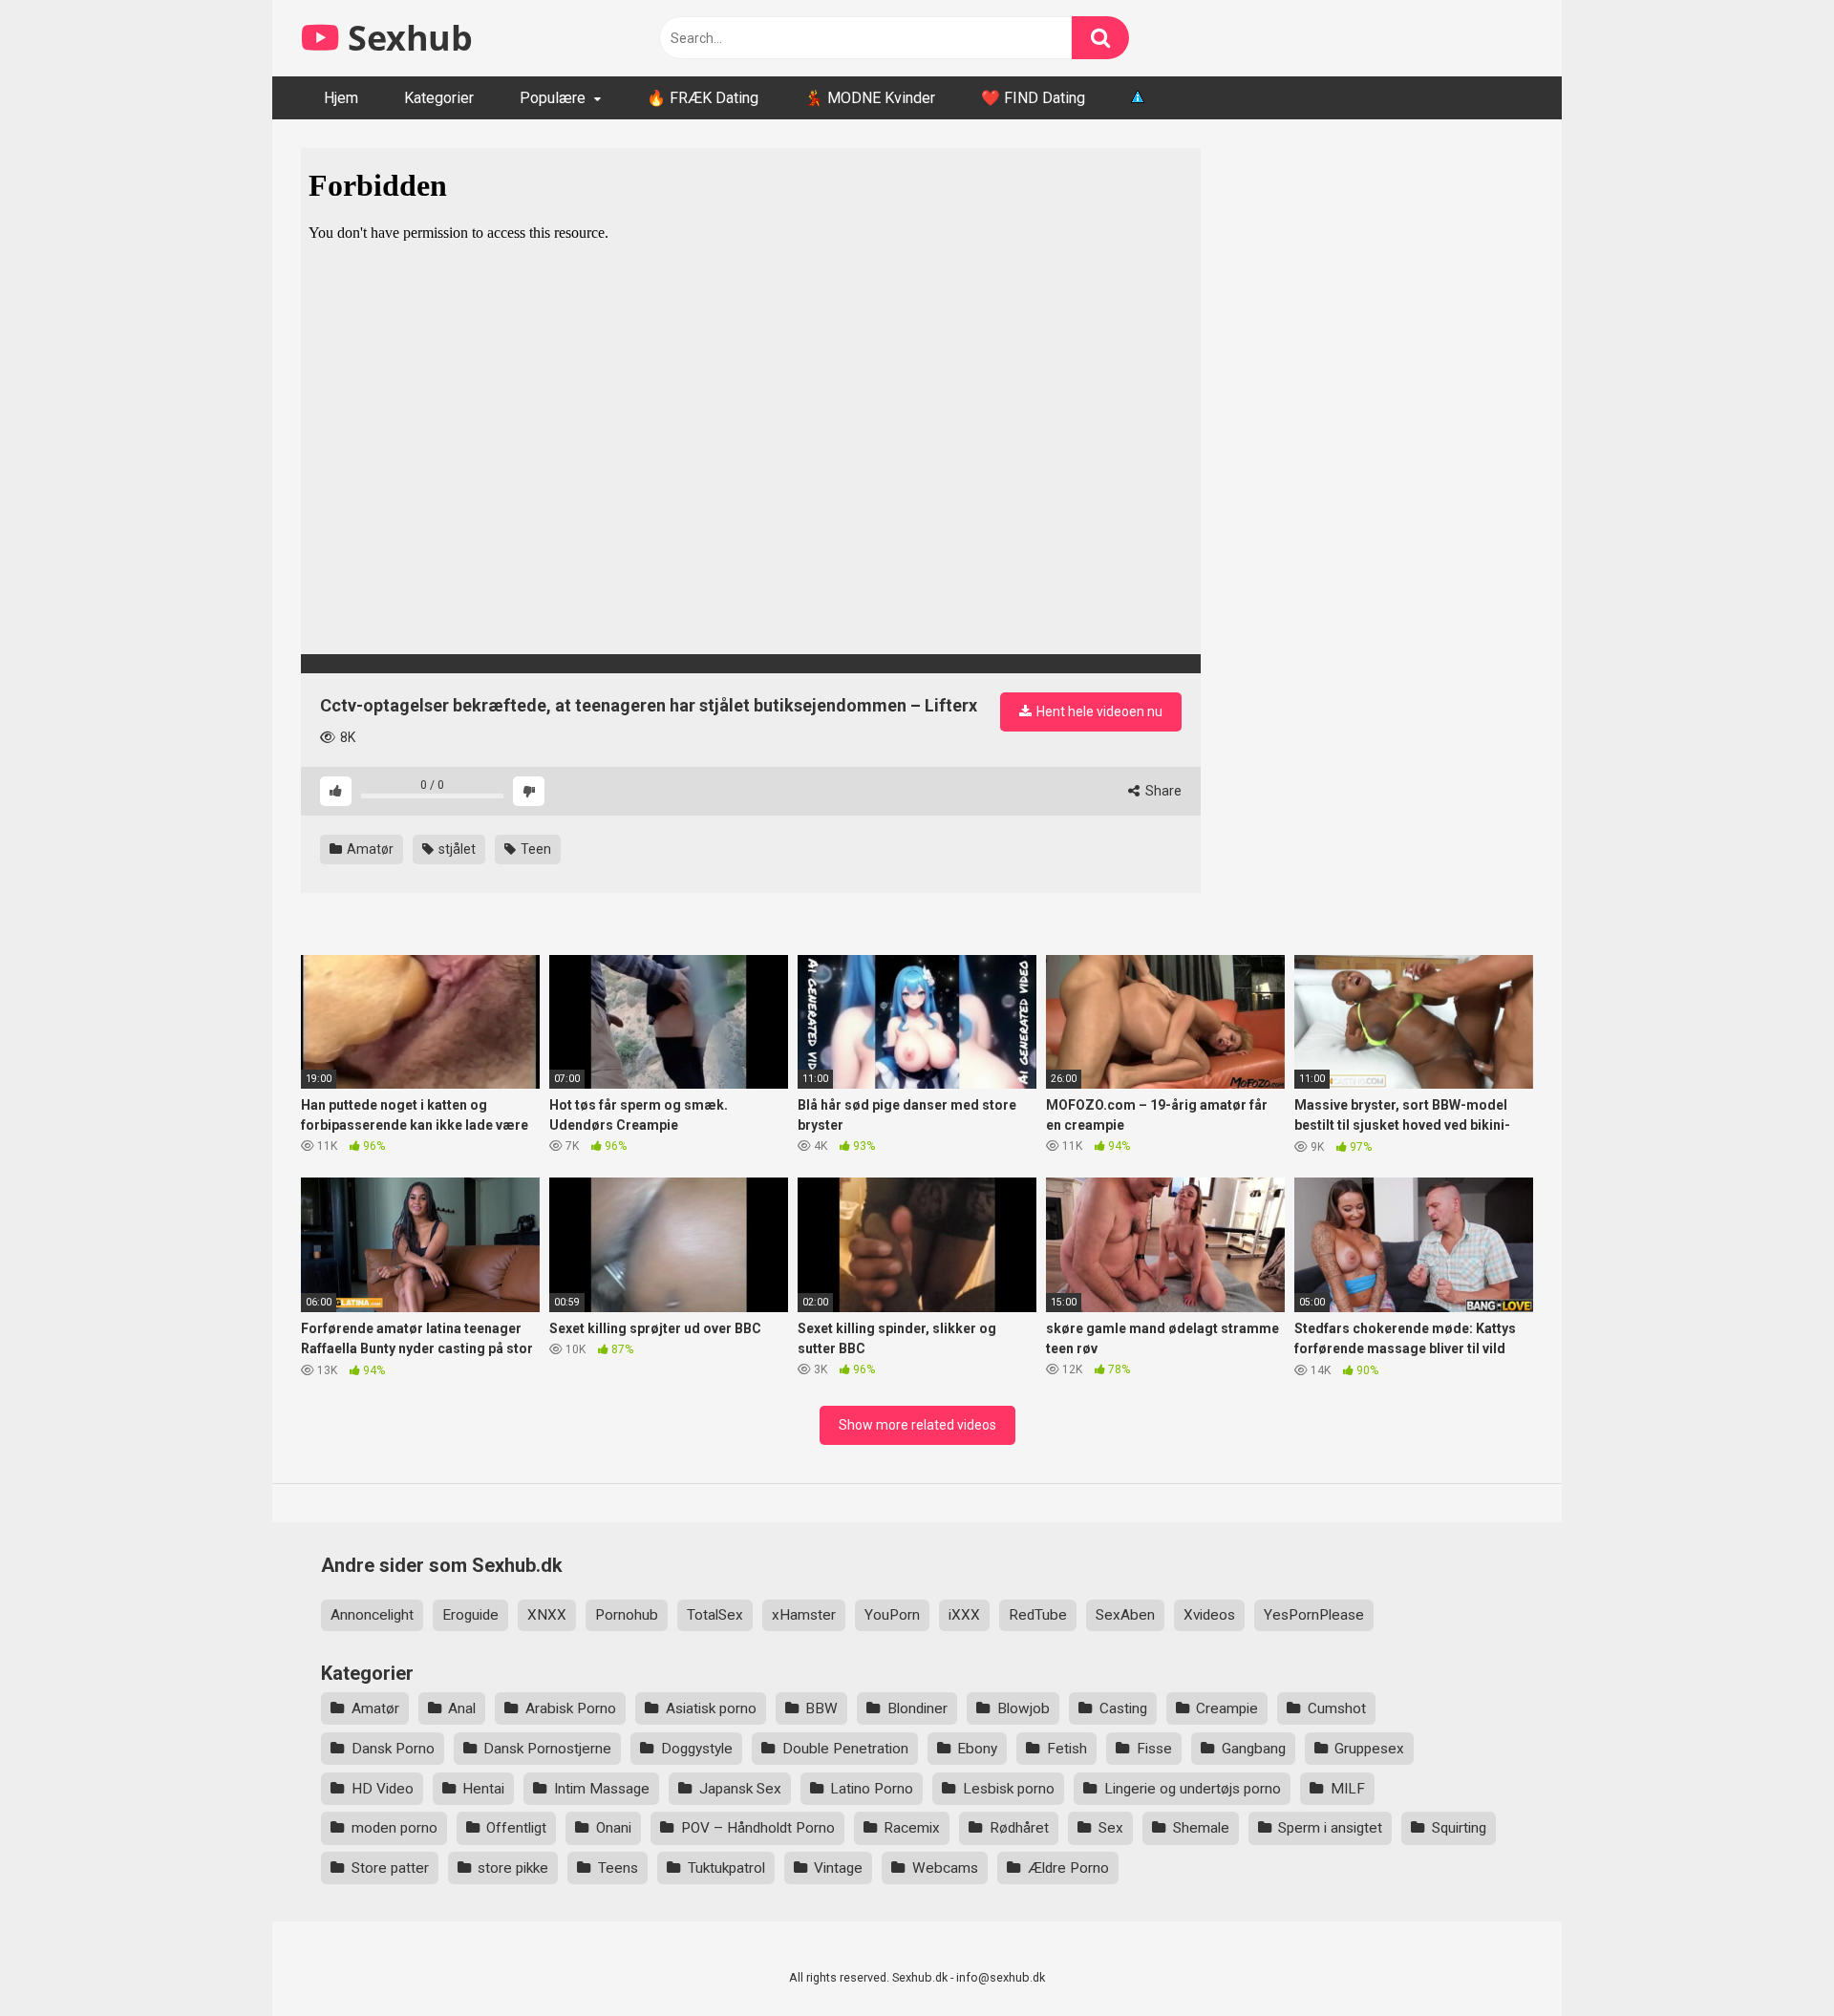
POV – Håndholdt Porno (758, 1828)
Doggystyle (697, 1749)
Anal (462, 1708)
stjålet (456, 849)
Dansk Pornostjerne (547, 1749)
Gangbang (1254, 1749)
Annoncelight (372, 1615)
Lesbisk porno (1009, 1789)
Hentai (483, 1789)
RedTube (1038, 1615)
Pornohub (627, 1615)
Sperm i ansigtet (1330, 1828)
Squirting (1459, 1828)
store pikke (513, 1868)
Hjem (341, 98)
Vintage (838, 1868)
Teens (618, 1868)
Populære (553, 98)
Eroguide (470, 1615)
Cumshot (1337, 1708)
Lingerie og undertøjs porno (1193, 1789)
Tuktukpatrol (726, 1868)
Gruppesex (1369, 1749)
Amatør (369, 849)
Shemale (1201, 1828)
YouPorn (892, 1615)
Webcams (945, 1868)
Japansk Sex (740, 1789)
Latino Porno (872, 1789)
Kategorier (439, 98)
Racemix (912, 1828)
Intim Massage (602, 1789)
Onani (614, 1828)
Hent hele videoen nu (1098, 711)
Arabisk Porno (571, 1708)
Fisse (1154, 1749)
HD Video (383, 1789)
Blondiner (917, 1708)
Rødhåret (1019, 1828)
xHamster (804, 1615)
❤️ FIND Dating (1033, 98)
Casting (1123, 1708)
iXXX (964, 1615)
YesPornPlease (1314, 1615)
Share (1162, 791)
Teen (534, 849)
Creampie (1227, 1708)
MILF (1348, 1789)
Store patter (390, 1868)
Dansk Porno (393, 1749)
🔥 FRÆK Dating (703, 98)
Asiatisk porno (711, 1708)
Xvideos (1209, 1615)
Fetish (1067, 1749)
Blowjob (1024, 1708)
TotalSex (715, 1615)
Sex (1111, 1828)
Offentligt (516, 1828)
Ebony (977, 1749)
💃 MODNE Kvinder (870, 98)
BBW (821, 1708)
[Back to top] (1770, 1958)
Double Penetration (845, 1749)
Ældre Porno (1068, 1868)
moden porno (395, 1828)
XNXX (547, 1615)
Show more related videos (917, 1425)
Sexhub (406, 38)
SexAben (1125, 1615)
